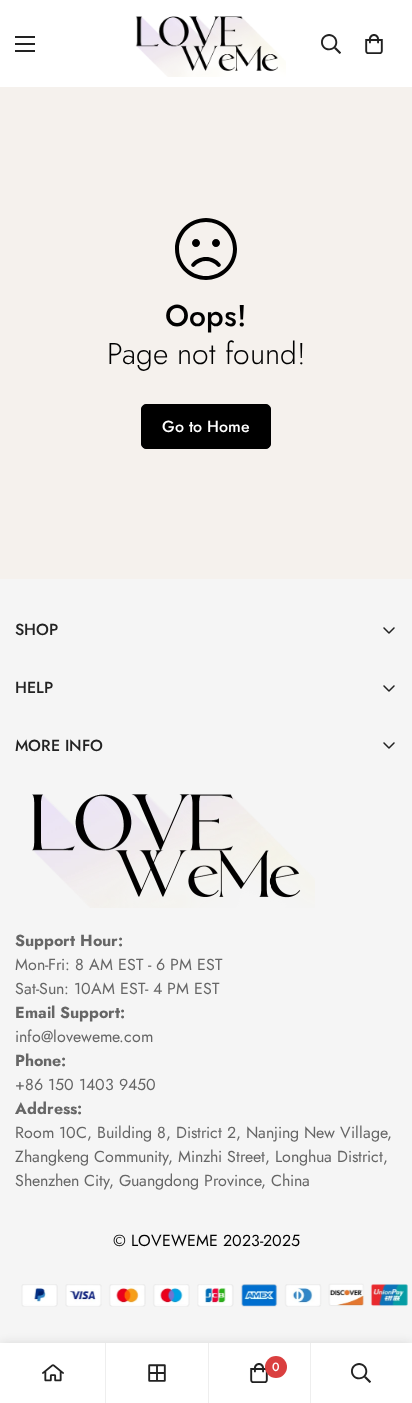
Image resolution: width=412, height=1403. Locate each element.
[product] (53, 1373)
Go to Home (206, 426)
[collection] (157, 1373)
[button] (374, 44)
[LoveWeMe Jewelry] (206, 43)
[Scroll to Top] (376, 1297)
